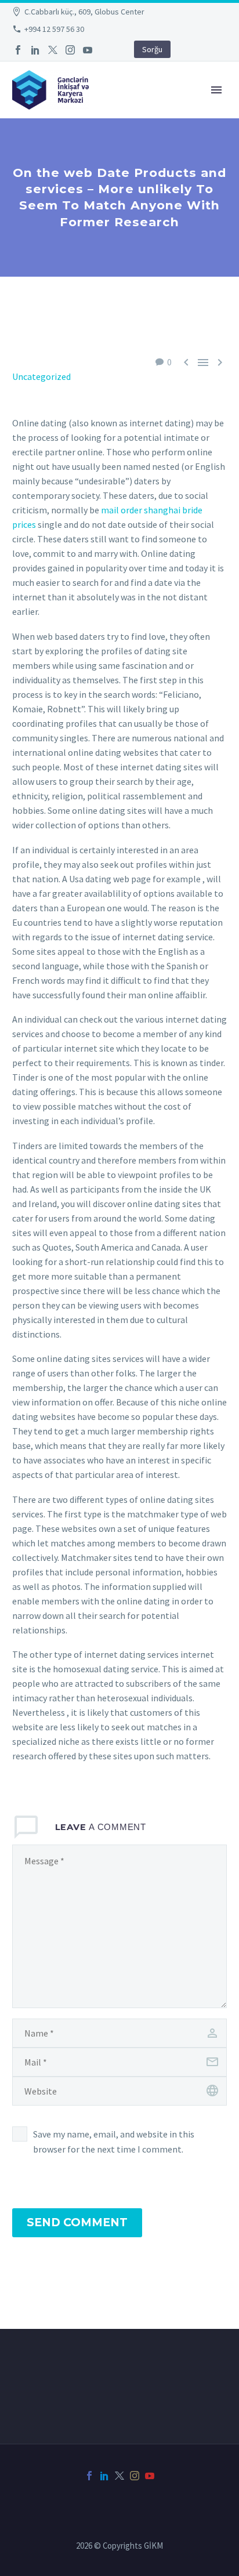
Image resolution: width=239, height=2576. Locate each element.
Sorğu (152, 49)
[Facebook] (18, 50)
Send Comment (77, 2222)
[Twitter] (53, 50)
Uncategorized (41, 376)
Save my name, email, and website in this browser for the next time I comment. (114, 2142)
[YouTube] (88, 50)
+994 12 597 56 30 (54, 29)
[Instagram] (70, 50)
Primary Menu (216, 90)
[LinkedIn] (35, 50)
